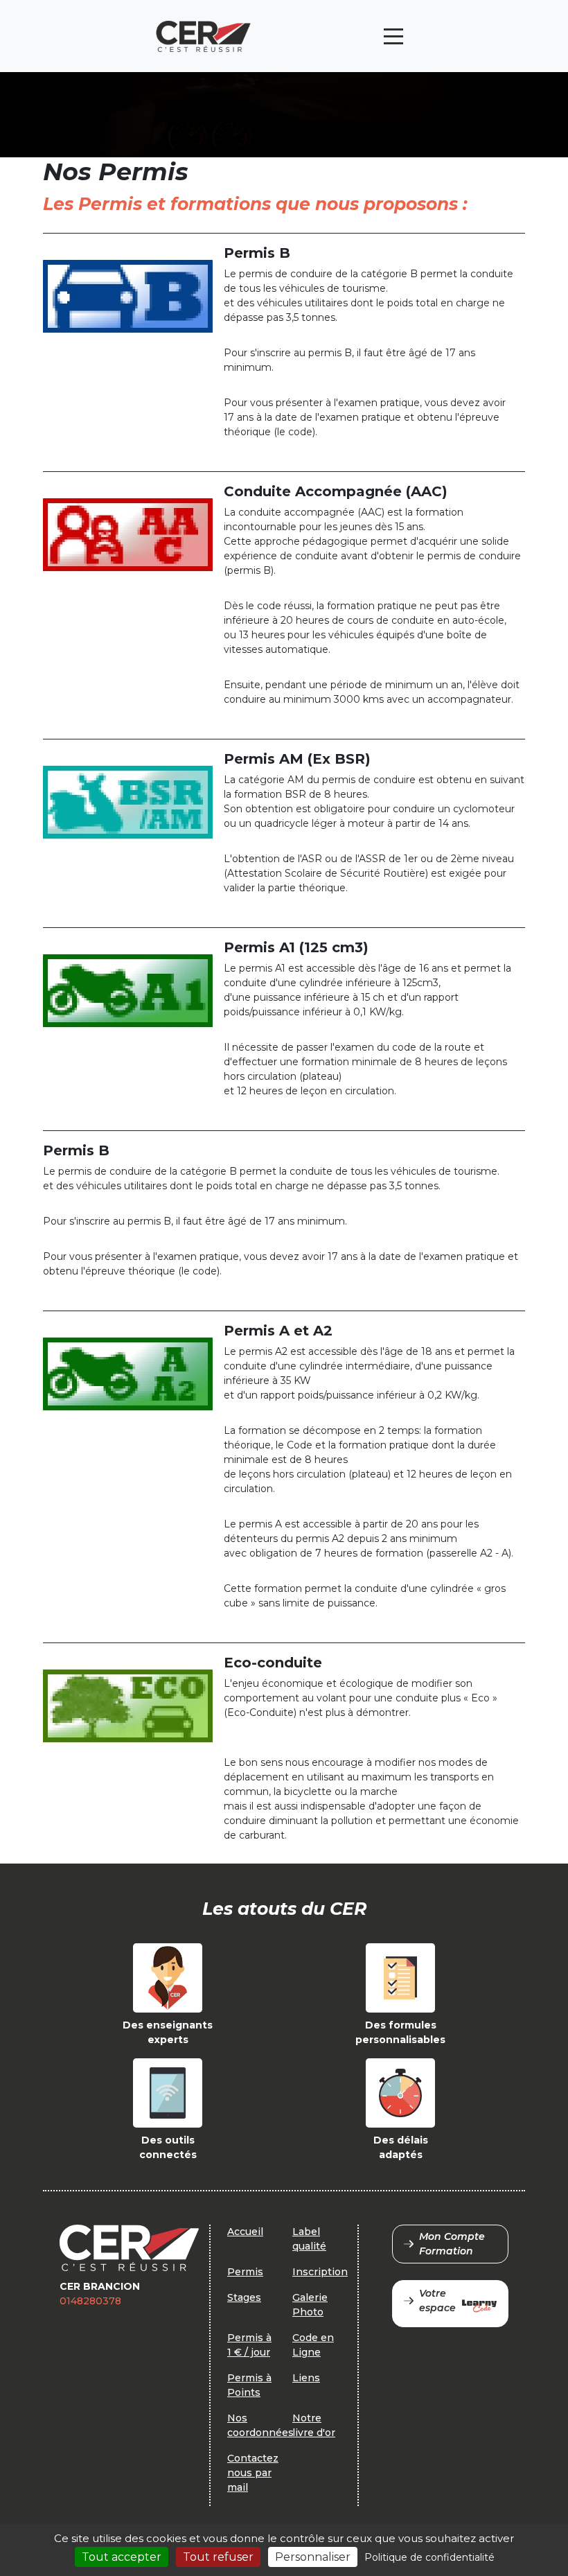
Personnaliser (313, 2557)
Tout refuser (218, 2557)
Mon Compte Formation (452, 2244)
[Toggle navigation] (393, 36)
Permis (245, 2272)
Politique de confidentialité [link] (429, 2557)
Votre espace (437, 2301)
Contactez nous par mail (253, 2473)
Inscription (320, 2272)
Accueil (245, 2232)
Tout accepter (122, 2557)
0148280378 (90, 2301)
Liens (306, 2378)
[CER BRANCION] (203, 36)
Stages (244, 2297)
